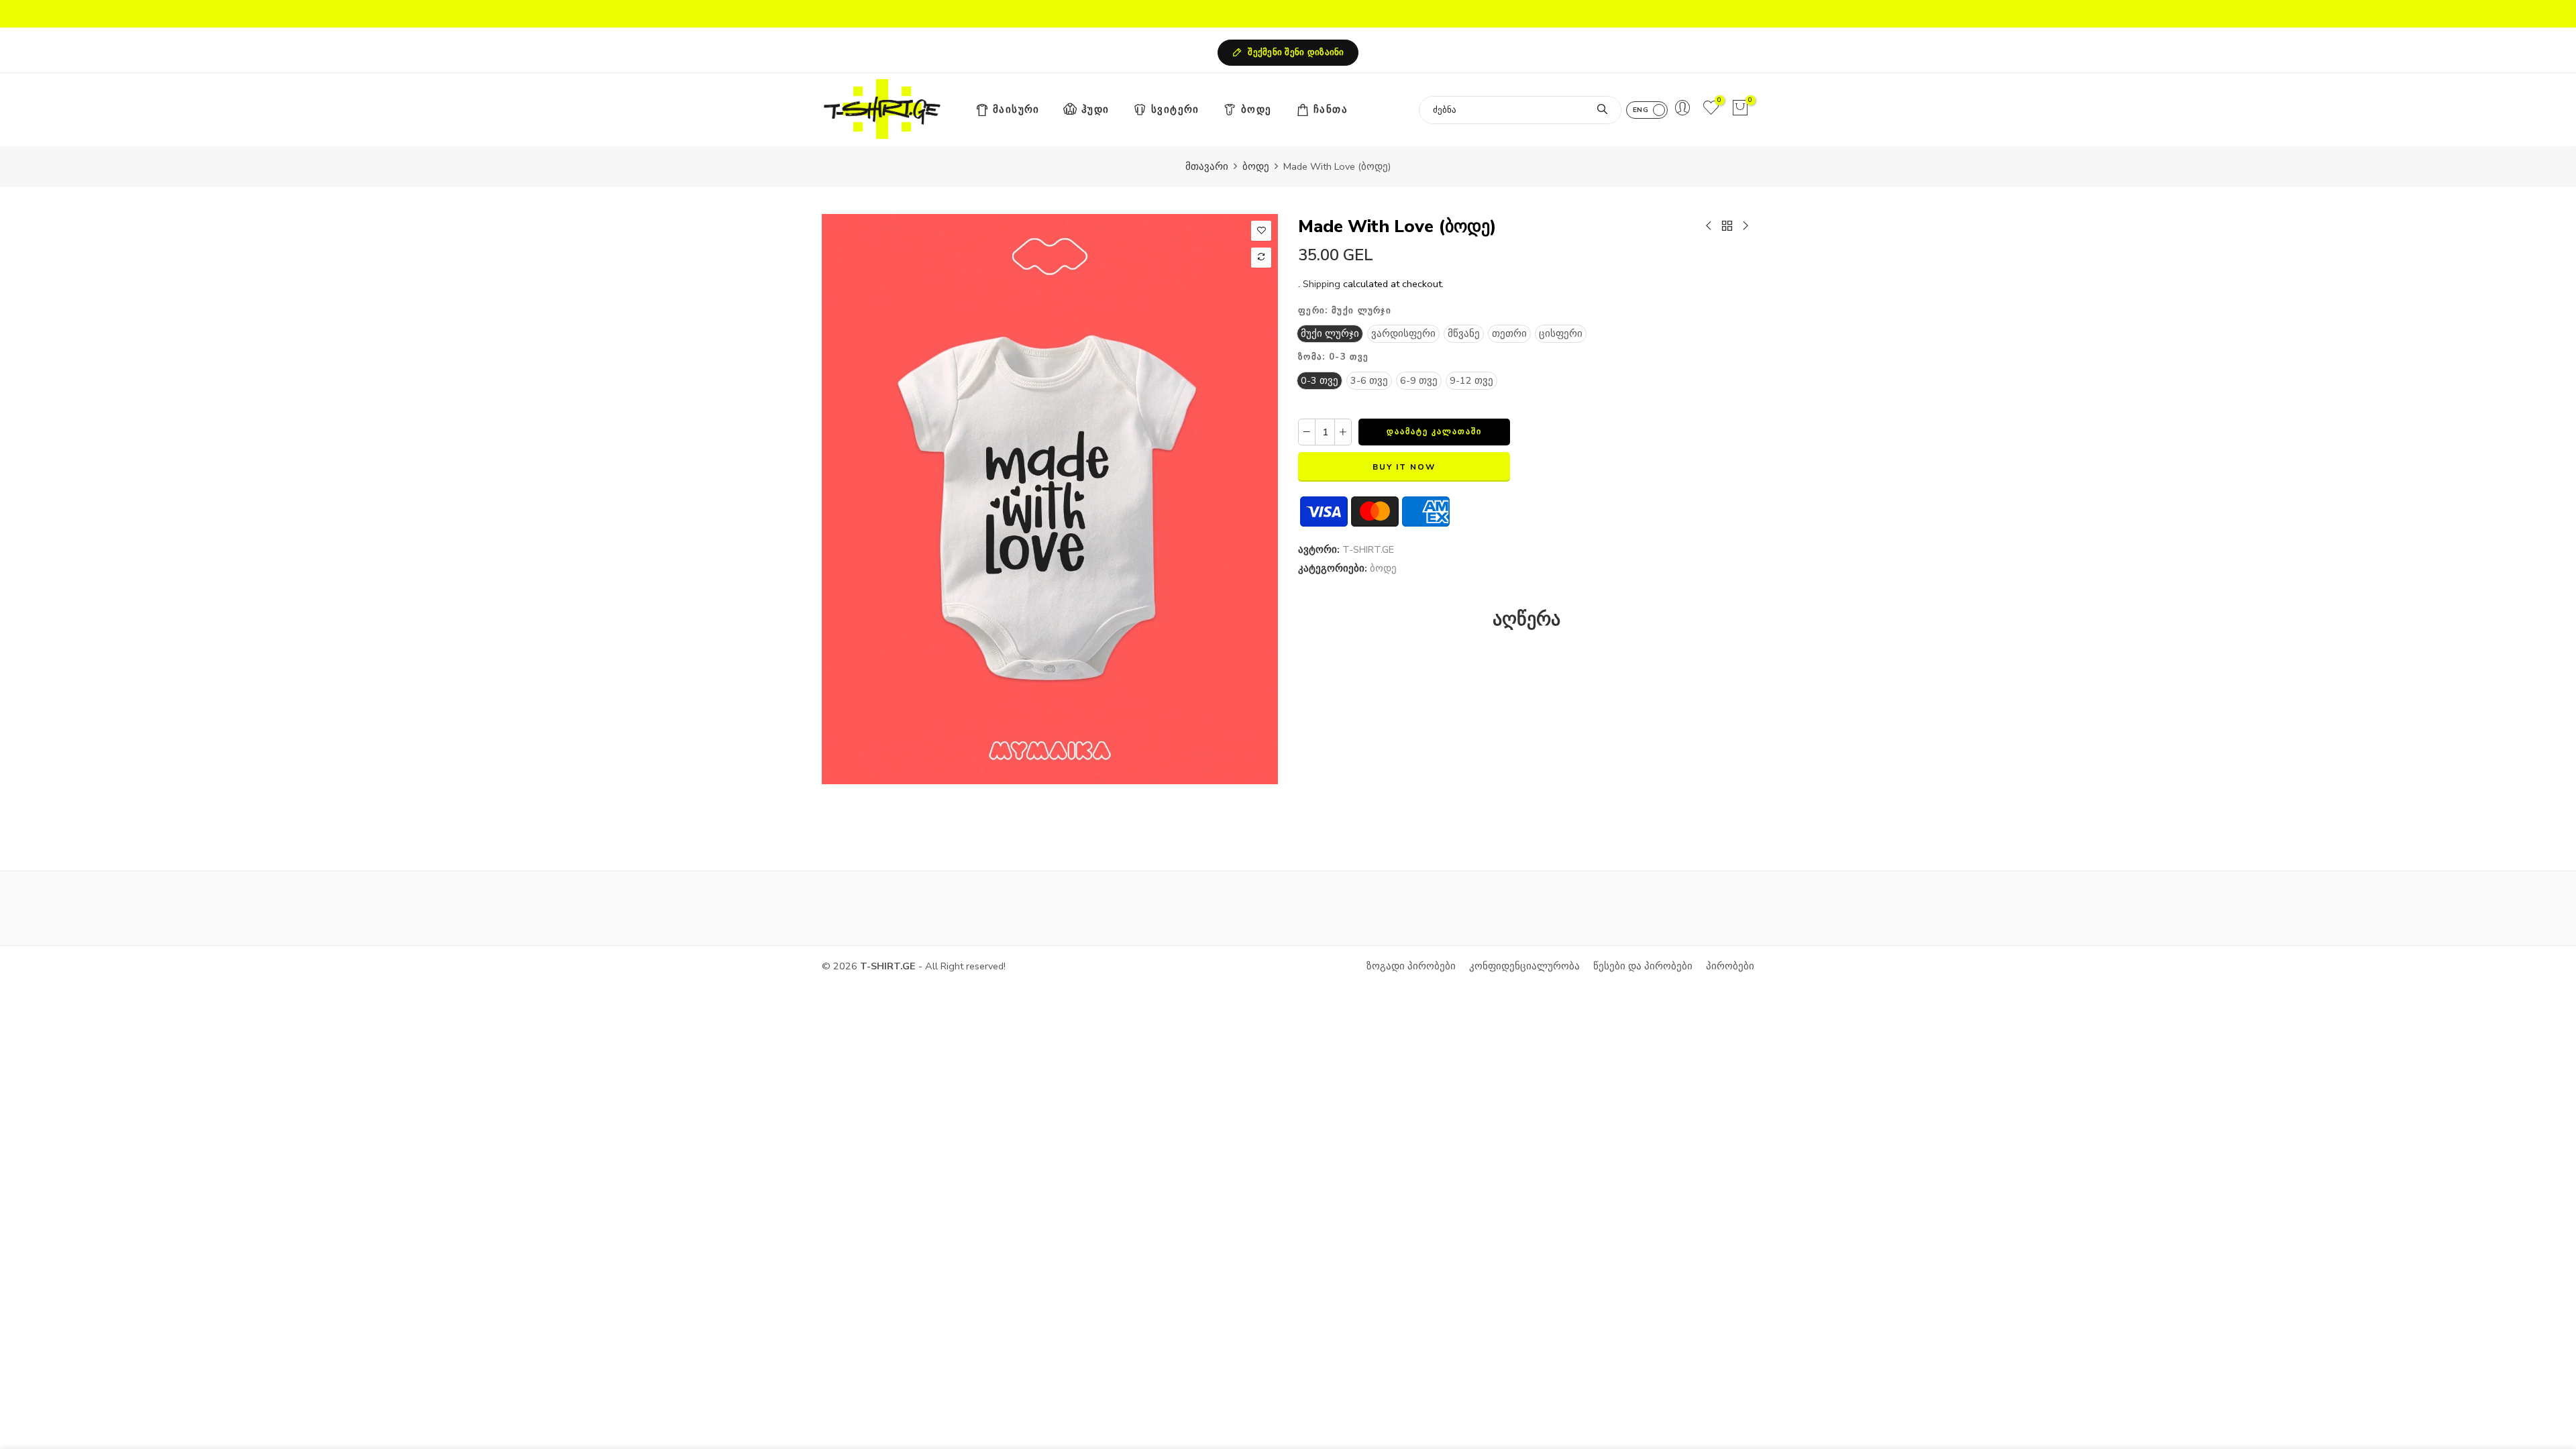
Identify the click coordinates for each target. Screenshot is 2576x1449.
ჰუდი (1095, 109)
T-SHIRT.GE (1368, 549)
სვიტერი (1175, 109)
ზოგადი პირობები (1411, 966)
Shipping (1322, 284)
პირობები (1730, 966)
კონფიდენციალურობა (1524, 966)
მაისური (1016, 109)
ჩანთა (1331, 109)
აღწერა (1526, 619)
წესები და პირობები (1643, 966)
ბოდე (1256, 109)
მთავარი (1207, 166)
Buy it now (1404, 467)
